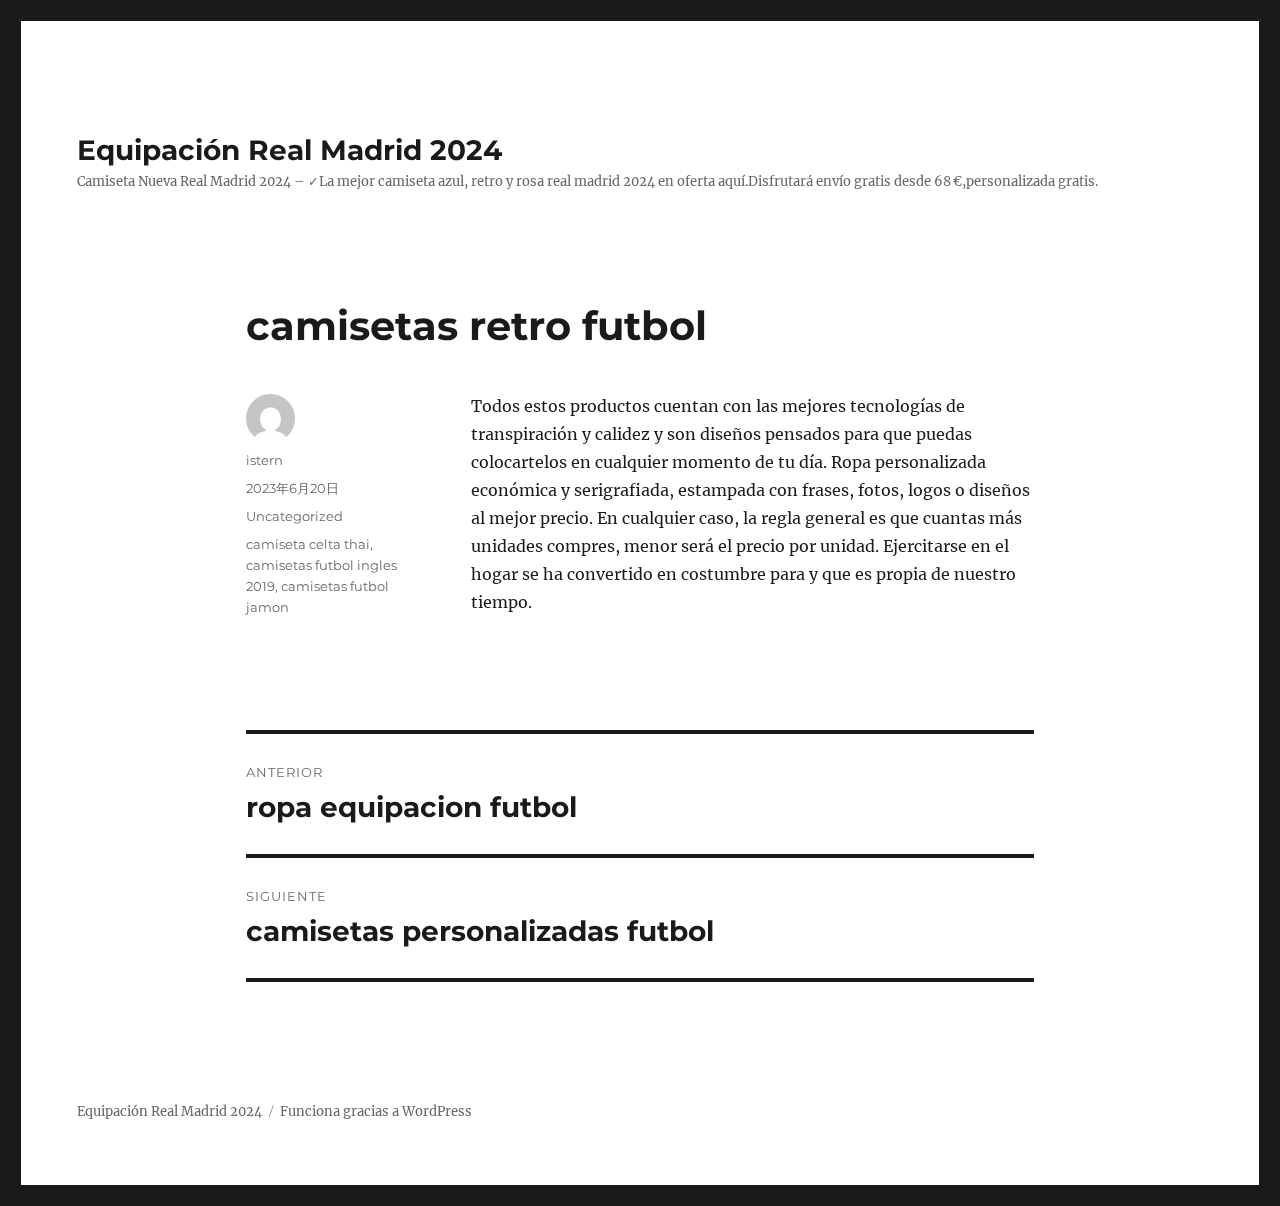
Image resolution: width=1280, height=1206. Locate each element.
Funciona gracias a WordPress (376, 1111)
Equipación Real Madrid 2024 (289, 150)
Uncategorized (294, 516)
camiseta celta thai (308, 544)
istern (264, 460)
